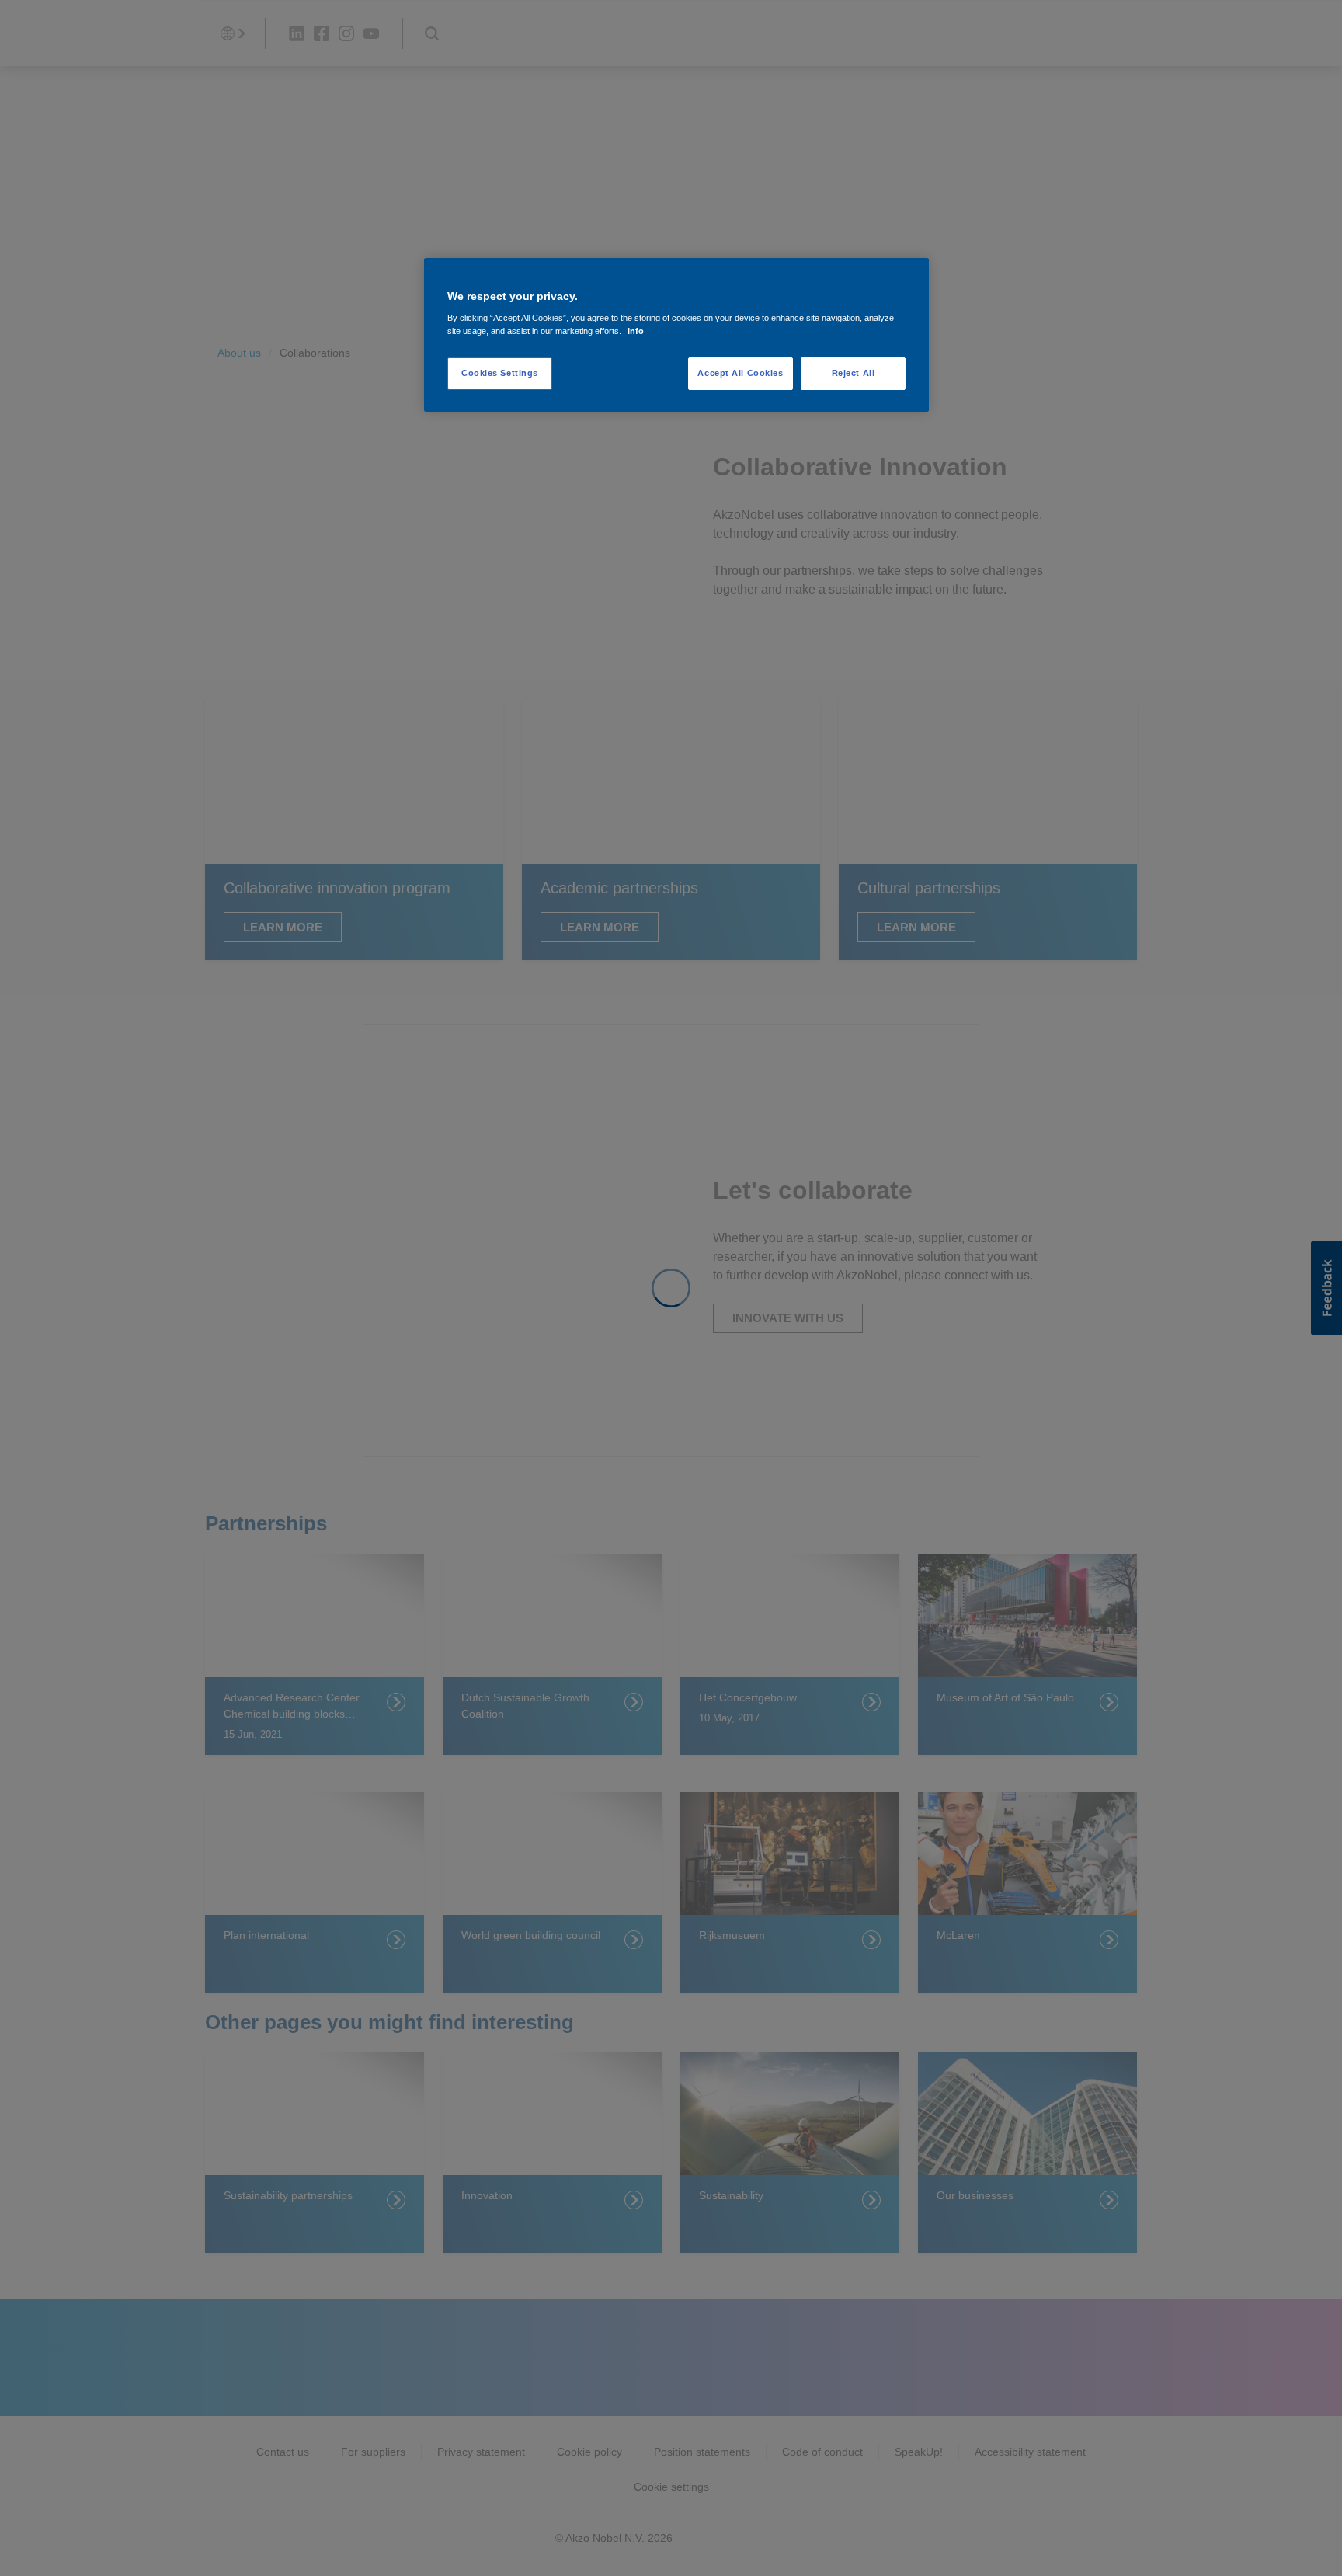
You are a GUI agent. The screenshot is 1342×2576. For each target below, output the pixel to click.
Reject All (854, 373)
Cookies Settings (500, 373)
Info (636, 331)
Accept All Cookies (740, 373)
